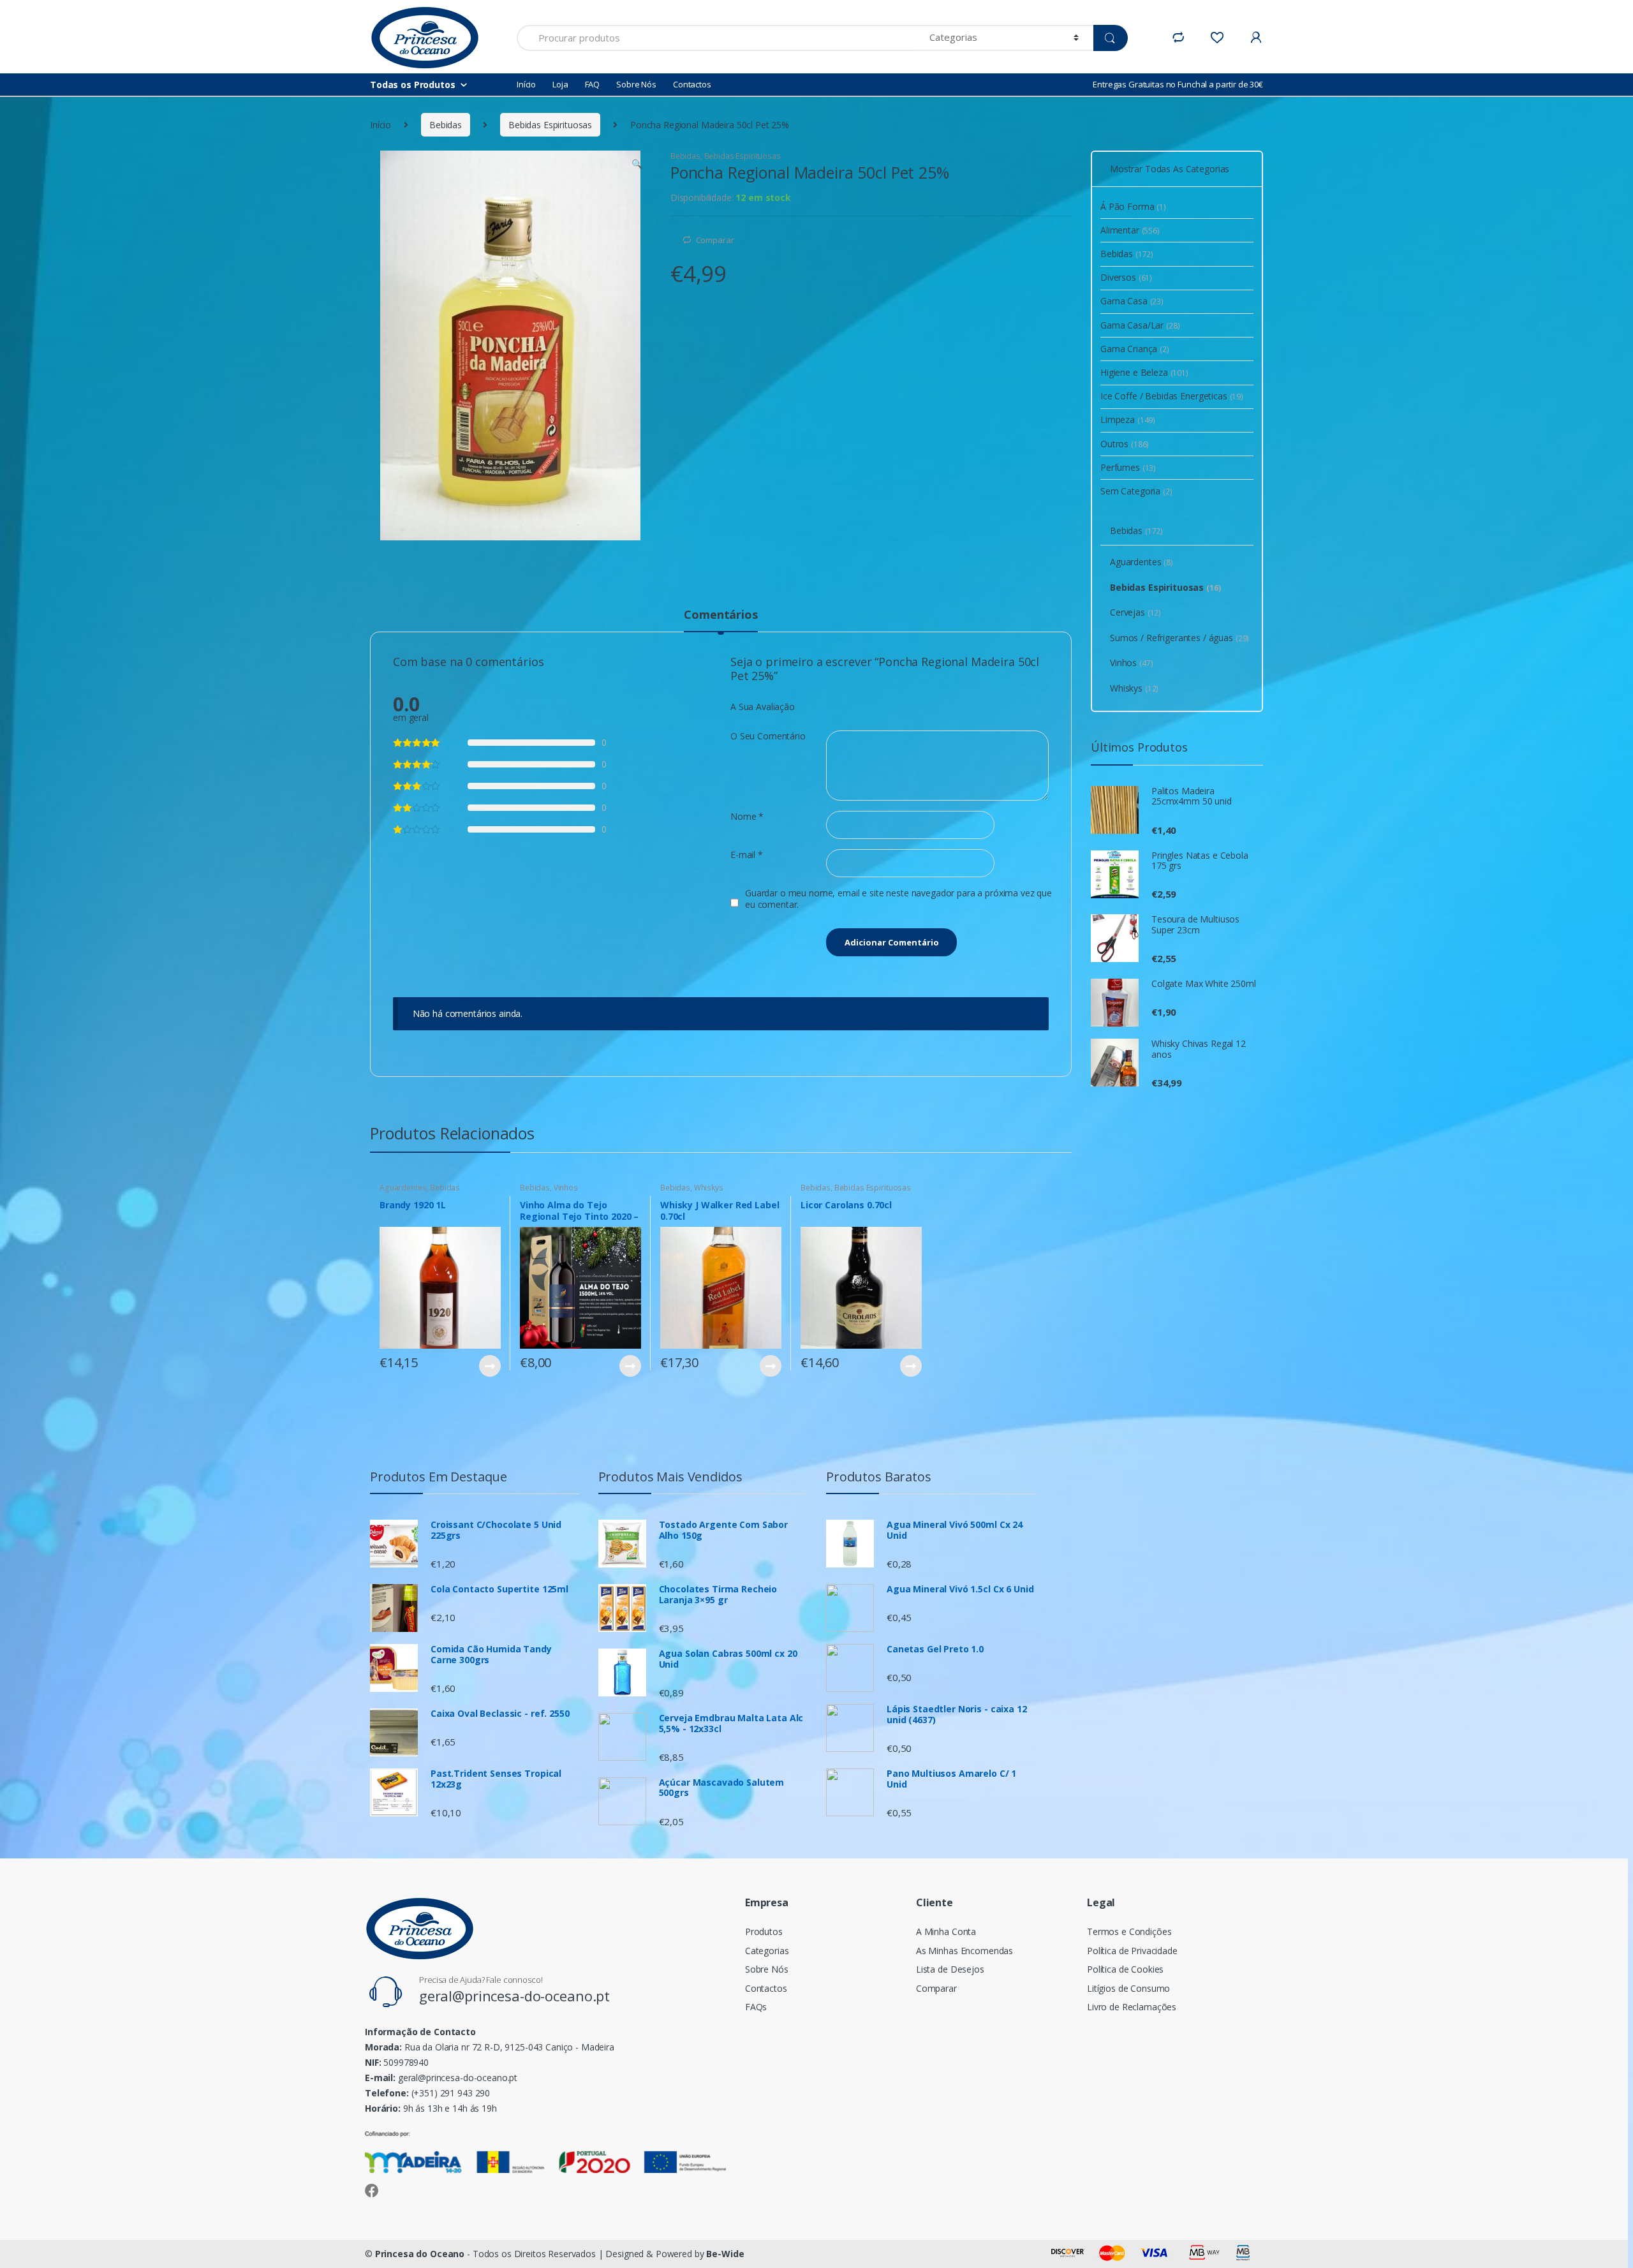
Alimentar (1130, 230)
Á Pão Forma (1133, 206)
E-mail (747, 855)
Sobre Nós (636, 84)
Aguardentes (403, 1188)
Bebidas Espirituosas (550, 125)
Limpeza (1128, 419)
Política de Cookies (1125, 1969)
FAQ (593, 84)
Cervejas (1135, 612)
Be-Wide (725, 2254)
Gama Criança (1135, 349)
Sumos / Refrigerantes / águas (1179, 638)
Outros (1125, 444)
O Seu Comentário (768, 736)
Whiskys (709, 1188)
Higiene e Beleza (1144, 372)
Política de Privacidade (1132, 1951)
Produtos (764, 1931)
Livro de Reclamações (1132, 2007)
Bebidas (446, 125)
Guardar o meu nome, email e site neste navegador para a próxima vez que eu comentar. (898, 899)
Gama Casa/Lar (1140, 325)
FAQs (756, 2007)
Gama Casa (1132, 301)
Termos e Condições (1129, 1931)
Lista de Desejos (950, 1969)
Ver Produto (489, 1366)
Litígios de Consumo (1128, 1988)
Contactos (692, 84)
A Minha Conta (946, 1931)
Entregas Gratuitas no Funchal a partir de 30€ (1178, 84)
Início (526, 84)
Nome (747, 817)
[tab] (720, 620)
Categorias (767, 1951)
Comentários (720, 615)
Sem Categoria (1136, 491)
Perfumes (1128, 467)
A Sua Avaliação (763, 707)
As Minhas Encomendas (964, 1951)
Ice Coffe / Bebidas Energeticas (1172, 396)
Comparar (715, 240)
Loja (560, 84)
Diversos (1126, 277)
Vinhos (566, 1188)
